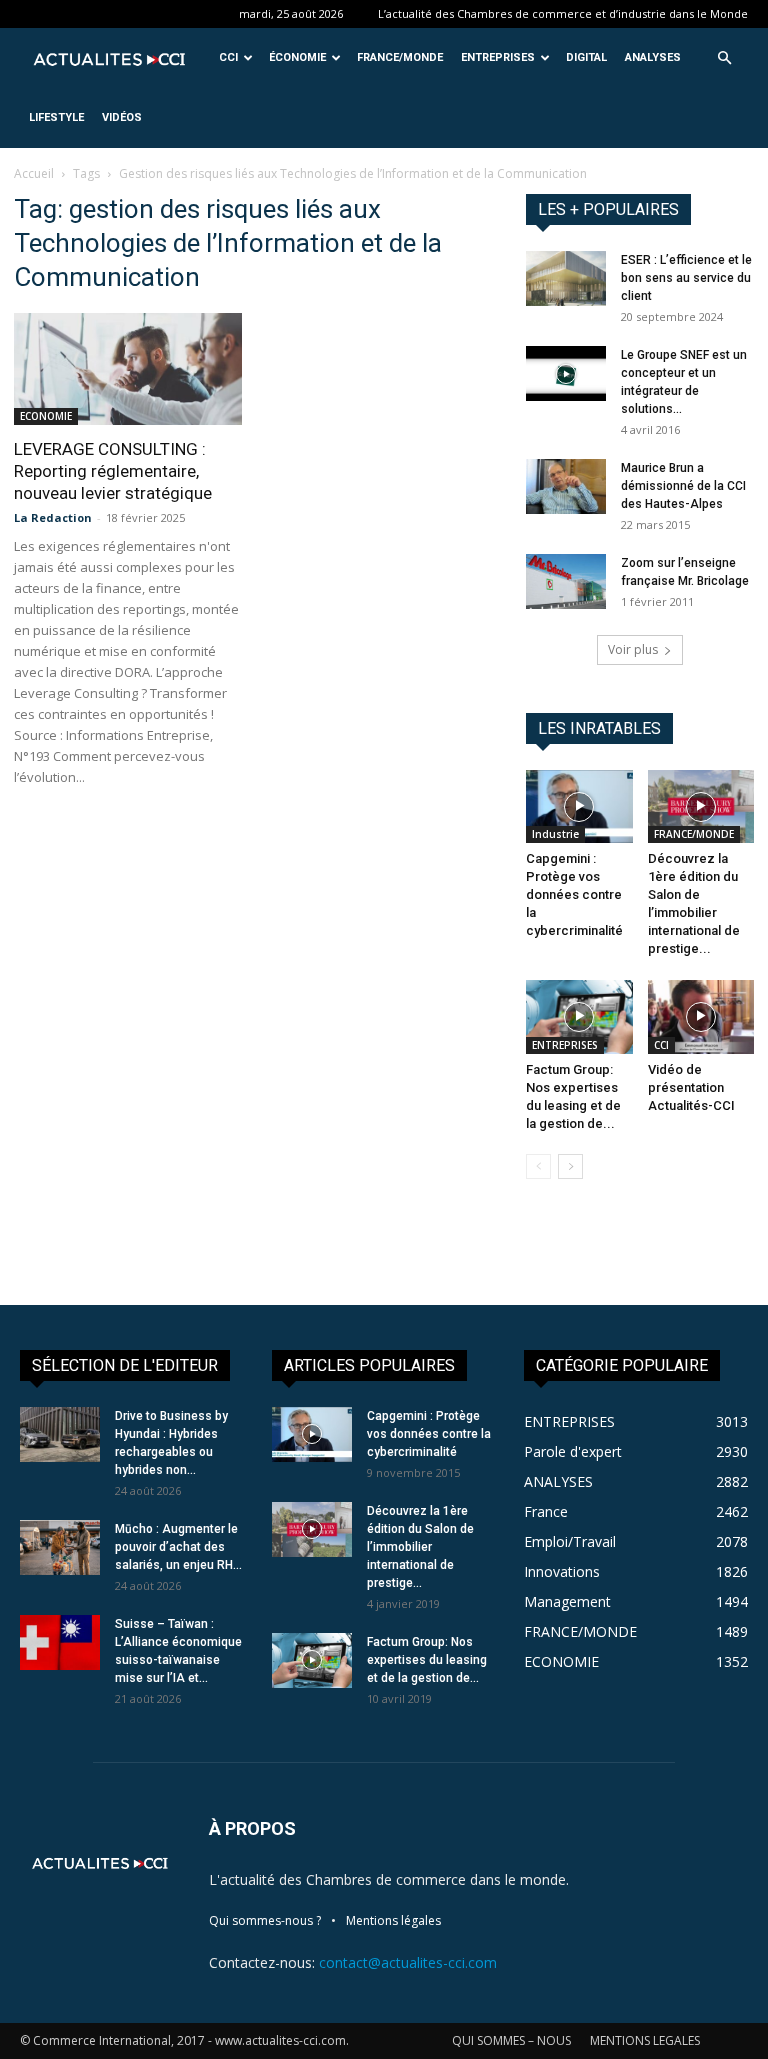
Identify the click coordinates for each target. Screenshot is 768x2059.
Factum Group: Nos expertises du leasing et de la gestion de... (427, 1660)
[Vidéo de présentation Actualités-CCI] (701, 1016)
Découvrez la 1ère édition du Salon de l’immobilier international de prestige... (420, 1547)
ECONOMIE (46, 416)
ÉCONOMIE (297, 57)
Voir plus (633, 649)
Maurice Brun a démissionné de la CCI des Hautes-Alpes (683, 486)
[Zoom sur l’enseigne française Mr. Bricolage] (566, 581)
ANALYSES (653, 57)
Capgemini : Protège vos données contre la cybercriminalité (574, 894)
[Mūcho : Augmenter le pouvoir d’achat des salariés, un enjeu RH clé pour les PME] (60, 1547)
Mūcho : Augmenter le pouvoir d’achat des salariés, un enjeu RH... (178, 1547)
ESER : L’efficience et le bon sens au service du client (686, 278)
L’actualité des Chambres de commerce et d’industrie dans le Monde (563, 13)
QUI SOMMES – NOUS (511, 2040)
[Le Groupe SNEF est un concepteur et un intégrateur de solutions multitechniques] (566, 373)
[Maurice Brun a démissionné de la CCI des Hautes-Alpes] (566, 486)
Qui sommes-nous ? (265, 1920)
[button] (724, 58)
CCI (228, 57)
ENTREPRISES (498, 57)
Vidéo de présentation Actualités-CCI (691, 1087)
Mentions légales (393, 1920)
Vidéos (122, 117)
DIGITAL (586, 57)
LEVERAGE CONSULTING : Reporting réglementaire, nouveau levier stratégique (113, 471)
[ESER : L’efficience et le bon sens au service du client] (566, 278)
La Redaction (53, 517)
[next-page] (570, 1166)
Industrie (555, 834)
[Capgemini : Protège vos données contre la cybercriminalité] (579, 806)
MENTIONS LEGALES (645, 2040)
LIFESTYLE (56, 117)
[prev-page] (538, 1166)
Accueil (34, 173)
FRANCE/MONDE (400, 57)
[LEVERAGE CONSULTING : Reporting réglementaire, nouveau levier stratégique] (128, 369)
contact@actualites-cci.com (408, 1962)
